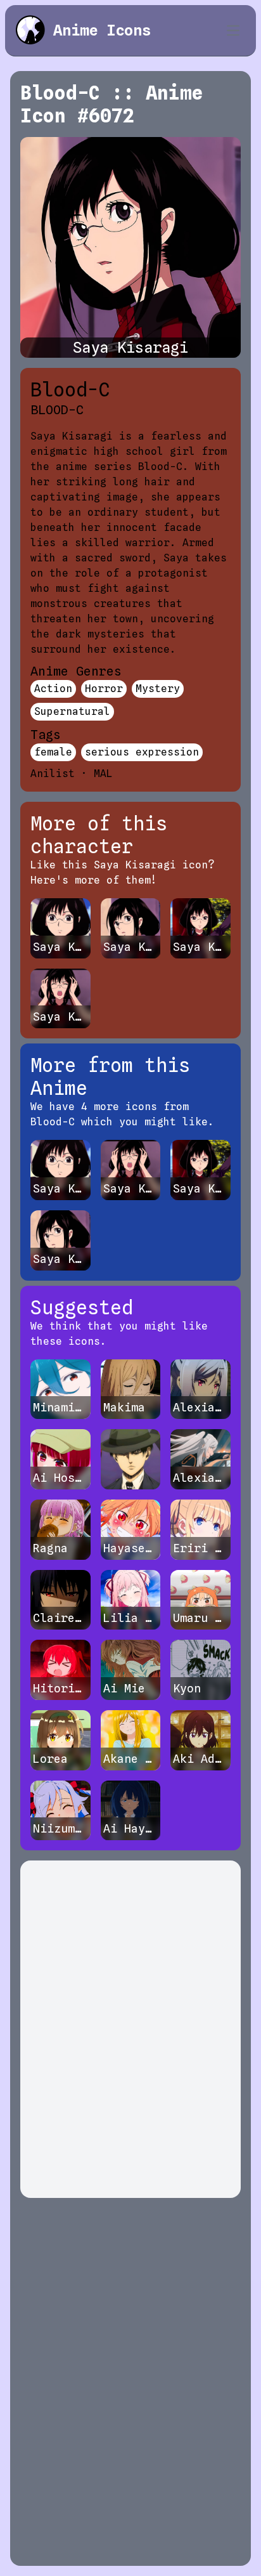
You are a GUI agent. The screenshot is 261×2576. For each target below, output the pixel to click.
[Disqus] (130, 2029)
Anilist (53, 774)
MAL (103, 774)
